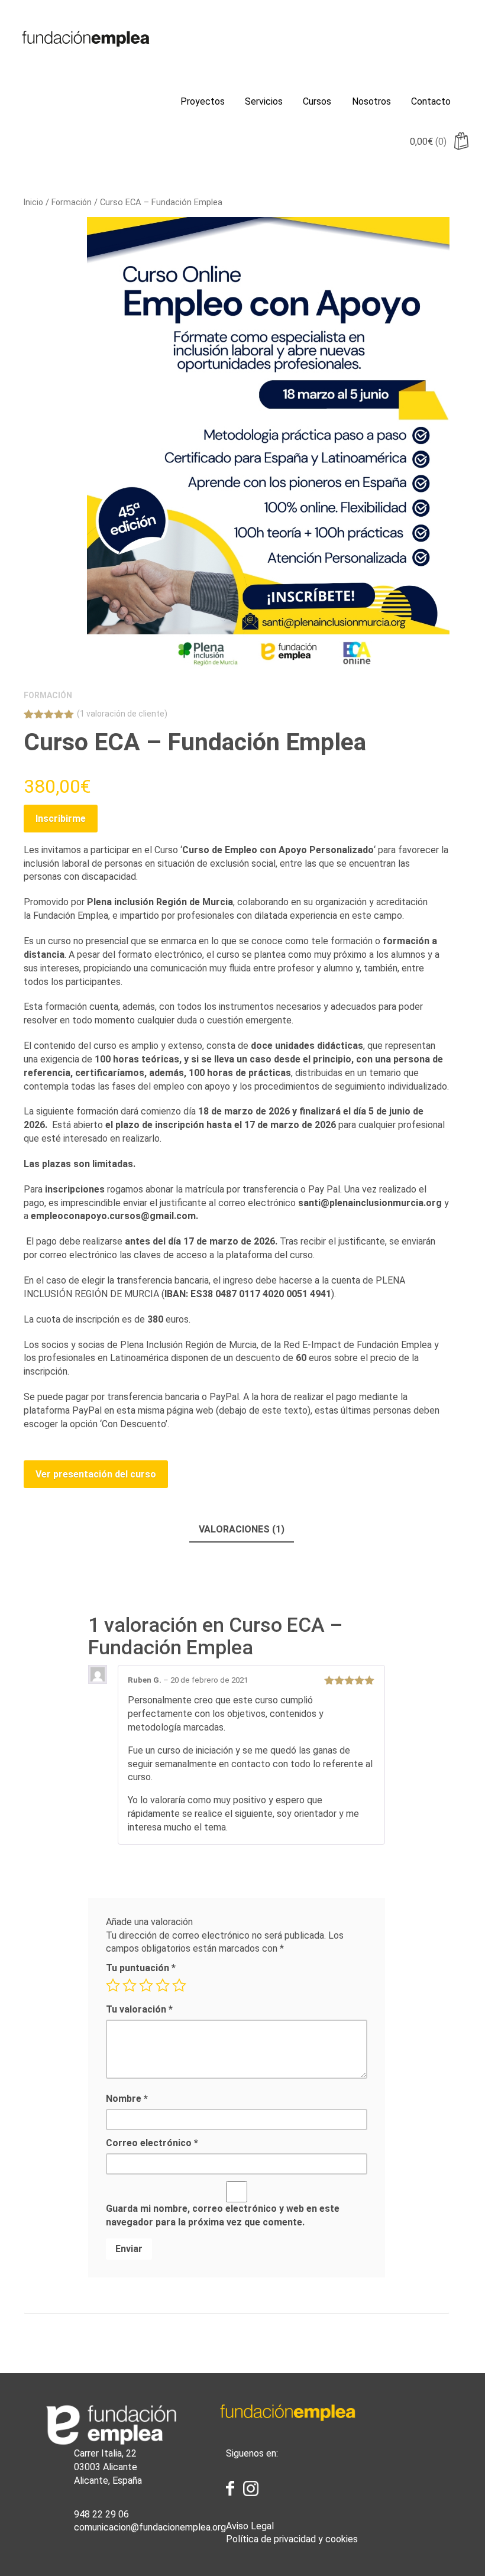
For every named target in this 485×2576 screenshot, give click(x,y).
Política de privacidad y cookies (292, 2539)
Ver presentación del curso (96, 1474)
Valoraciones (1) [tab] (242, 1529)
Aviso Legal (250, 2526)
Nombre (127, 2099)
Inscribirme (61, 819)
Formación (72, 202)
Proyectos (203, 101)
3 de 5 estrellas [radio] (146, 1985)
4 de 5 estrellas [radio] (163, 1985)
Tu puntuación (141, 1968)
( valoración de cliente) (122, 714)
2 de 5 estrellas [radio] (130, 1985)
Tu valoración (139, 2009)
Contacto (431, 101)
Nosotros (371, 101)
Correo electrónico (152, 2143)
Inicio (33, 202)
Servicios (264, 101)
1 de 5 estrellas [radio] (113, 1985)
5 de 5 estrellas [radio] (179, 1985)
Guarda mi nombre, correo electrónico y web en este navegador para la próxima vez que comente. (223, 2215)
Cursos (317, 101)
